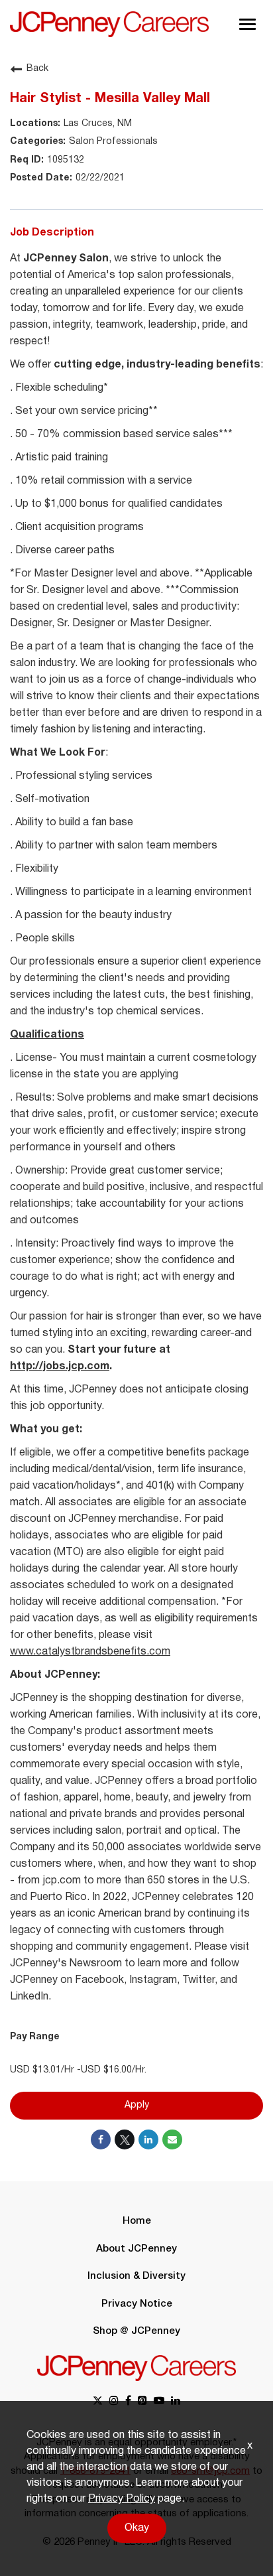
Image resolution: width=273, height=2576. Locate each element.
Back (37, 69)
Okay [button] (137, 2528)
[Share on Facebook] (101, 2139)
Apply (137, 2105)
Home (137, 2221)
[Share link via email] (172, 2139)
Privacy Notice (137, 2304)
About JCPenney (136, 2249)
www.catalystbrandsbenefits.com (90, 1652)
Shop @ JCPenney (136, 2331)
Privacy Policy (122, 2499)
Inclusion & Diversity (136, 2276)
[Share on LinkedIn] (148, 2139)
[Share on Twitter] (125, 2139)
